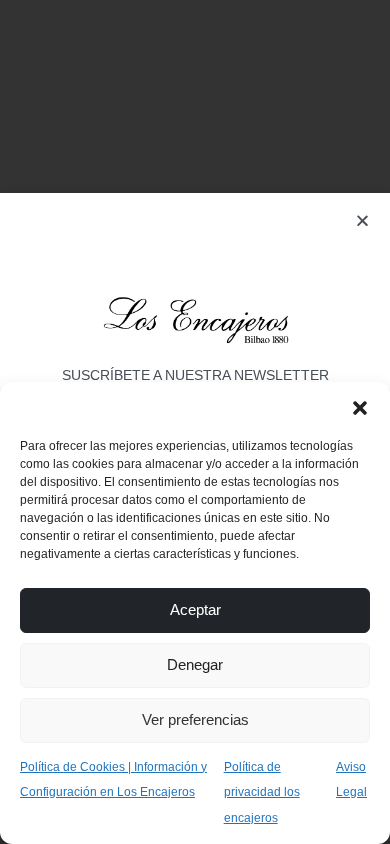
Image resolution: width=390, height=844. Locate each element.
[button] (360, 407)
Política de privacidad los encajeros (262, 792)
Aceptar (195, 609)
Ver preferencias (195, 719)
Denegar (195, 664)
